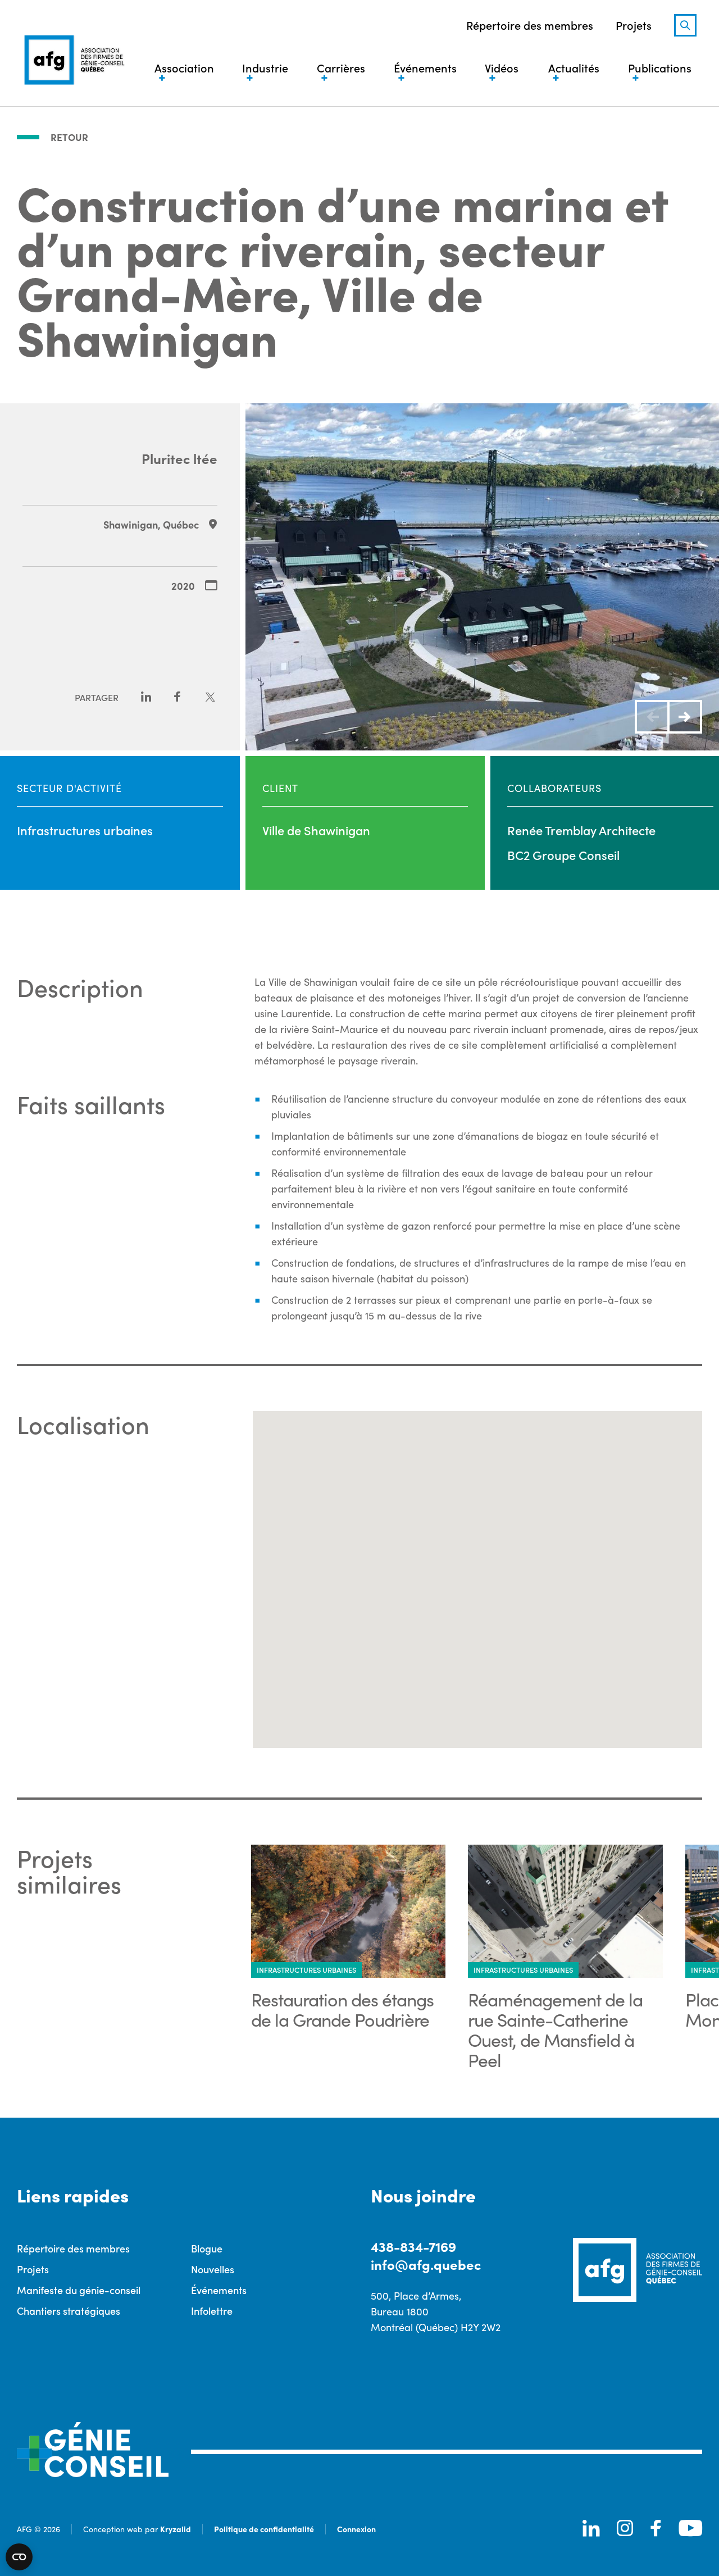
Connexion (356, 2529)
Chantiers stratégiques (69, 2311)
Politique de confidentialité (264, 2529)
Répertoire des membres (530, 25)
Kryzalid (176, 2529)
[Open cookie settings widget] (19, 2557)
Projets (634, 25)
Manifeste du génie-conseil (79, 2290)
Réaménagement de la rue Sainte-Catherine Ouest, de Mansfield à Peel (555, 2029)
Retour (69, 137)
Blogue (207, 2248)
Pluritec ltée (179, 458)
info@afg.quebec (426, 2264)
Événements (219, 2290)
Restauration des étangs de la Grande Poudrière (342, 2009)
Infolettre (212, 2311)
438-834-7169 (413, 2246)
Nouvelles (213, 2269)
